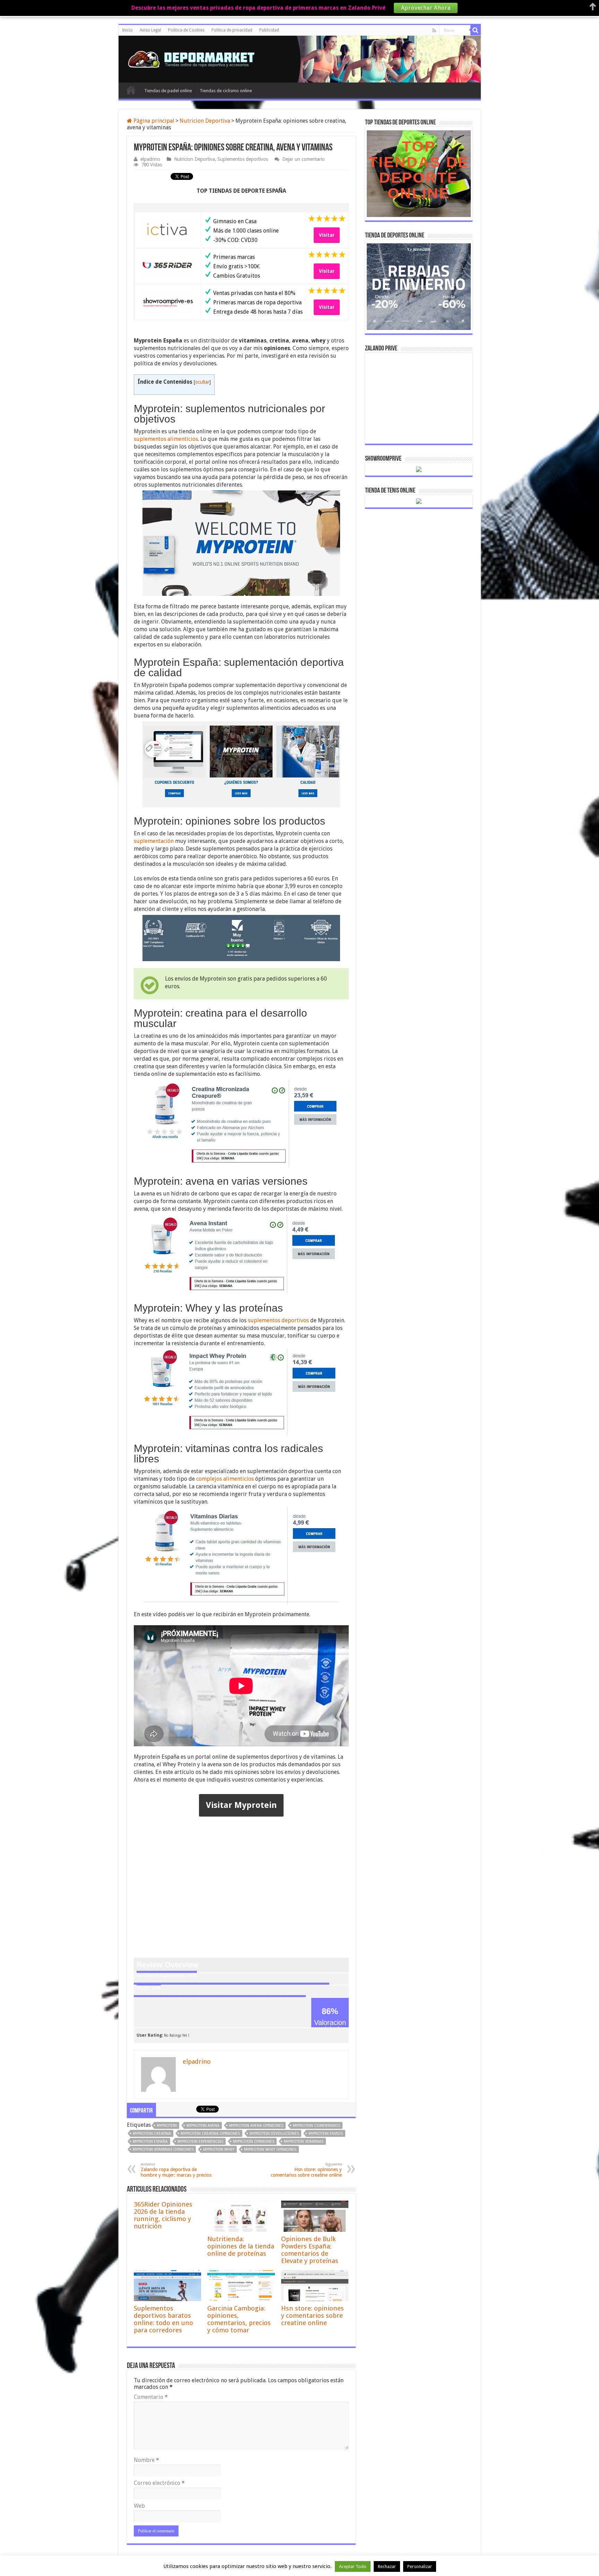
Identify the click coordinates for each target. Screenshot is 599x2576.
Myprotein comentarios (316, 2126)
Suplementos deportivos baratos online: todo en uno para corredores (163, 2319)
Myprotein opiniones (254, 2142)
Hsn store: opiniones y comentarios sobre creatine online (306, 2170)
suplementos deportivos (278, 1320)
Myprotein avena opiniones (256, 2126)
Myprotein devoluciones (274, 2134)
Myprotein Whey (219, 2149)
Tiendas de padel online (168, 91)
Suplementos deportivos (243, 159)
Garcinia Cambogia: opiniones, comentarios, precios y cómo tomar (239, 2319)
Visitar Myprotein (241, 1805)
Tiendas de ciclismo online (226, 91)
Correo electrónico (159, 2483)
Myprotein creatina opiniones (210, 2134)
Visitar (327, 235)
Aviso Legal (150, 30)
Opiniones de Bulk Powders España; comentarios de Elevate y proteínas (310, 2250)
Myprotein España (150, 2142)
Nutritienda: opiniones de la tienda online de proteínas (241, 2246)
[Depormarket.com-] (195, 58)
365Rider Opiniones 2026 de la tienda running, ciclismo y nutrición (163, 2215)
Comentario (151, 2397)
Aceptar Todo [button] (353, 2566)
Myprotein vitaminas (304, 2142)
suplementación (154, 841)
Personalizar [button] (420, 2566)
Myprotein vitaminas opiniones (163, 2149)
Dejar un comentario (303, 159)
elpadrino (150, 159)
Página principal (153, 121)
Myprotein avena (203, 2126)
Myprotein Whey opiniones (270, 2149)
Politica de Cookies (186, 30)
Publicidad (269, 30)
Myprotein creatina (152, 2134)
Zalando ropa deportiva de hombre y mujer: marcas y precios (176, 2170)
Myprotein (167, 2126)
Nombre (146, 2460)
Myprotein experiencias (200, 2142)
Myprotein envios (326, 2134)
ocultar (202, 382)
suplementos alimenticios (166, 439)
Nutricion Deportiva (205, 121)
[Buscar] (476, 30)
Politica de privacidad (232, 30)
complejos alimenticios (225, 1479)
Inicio (127, 30)
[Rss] (434, 31)
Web (139, 2506)
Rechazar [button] (387, 2566)
